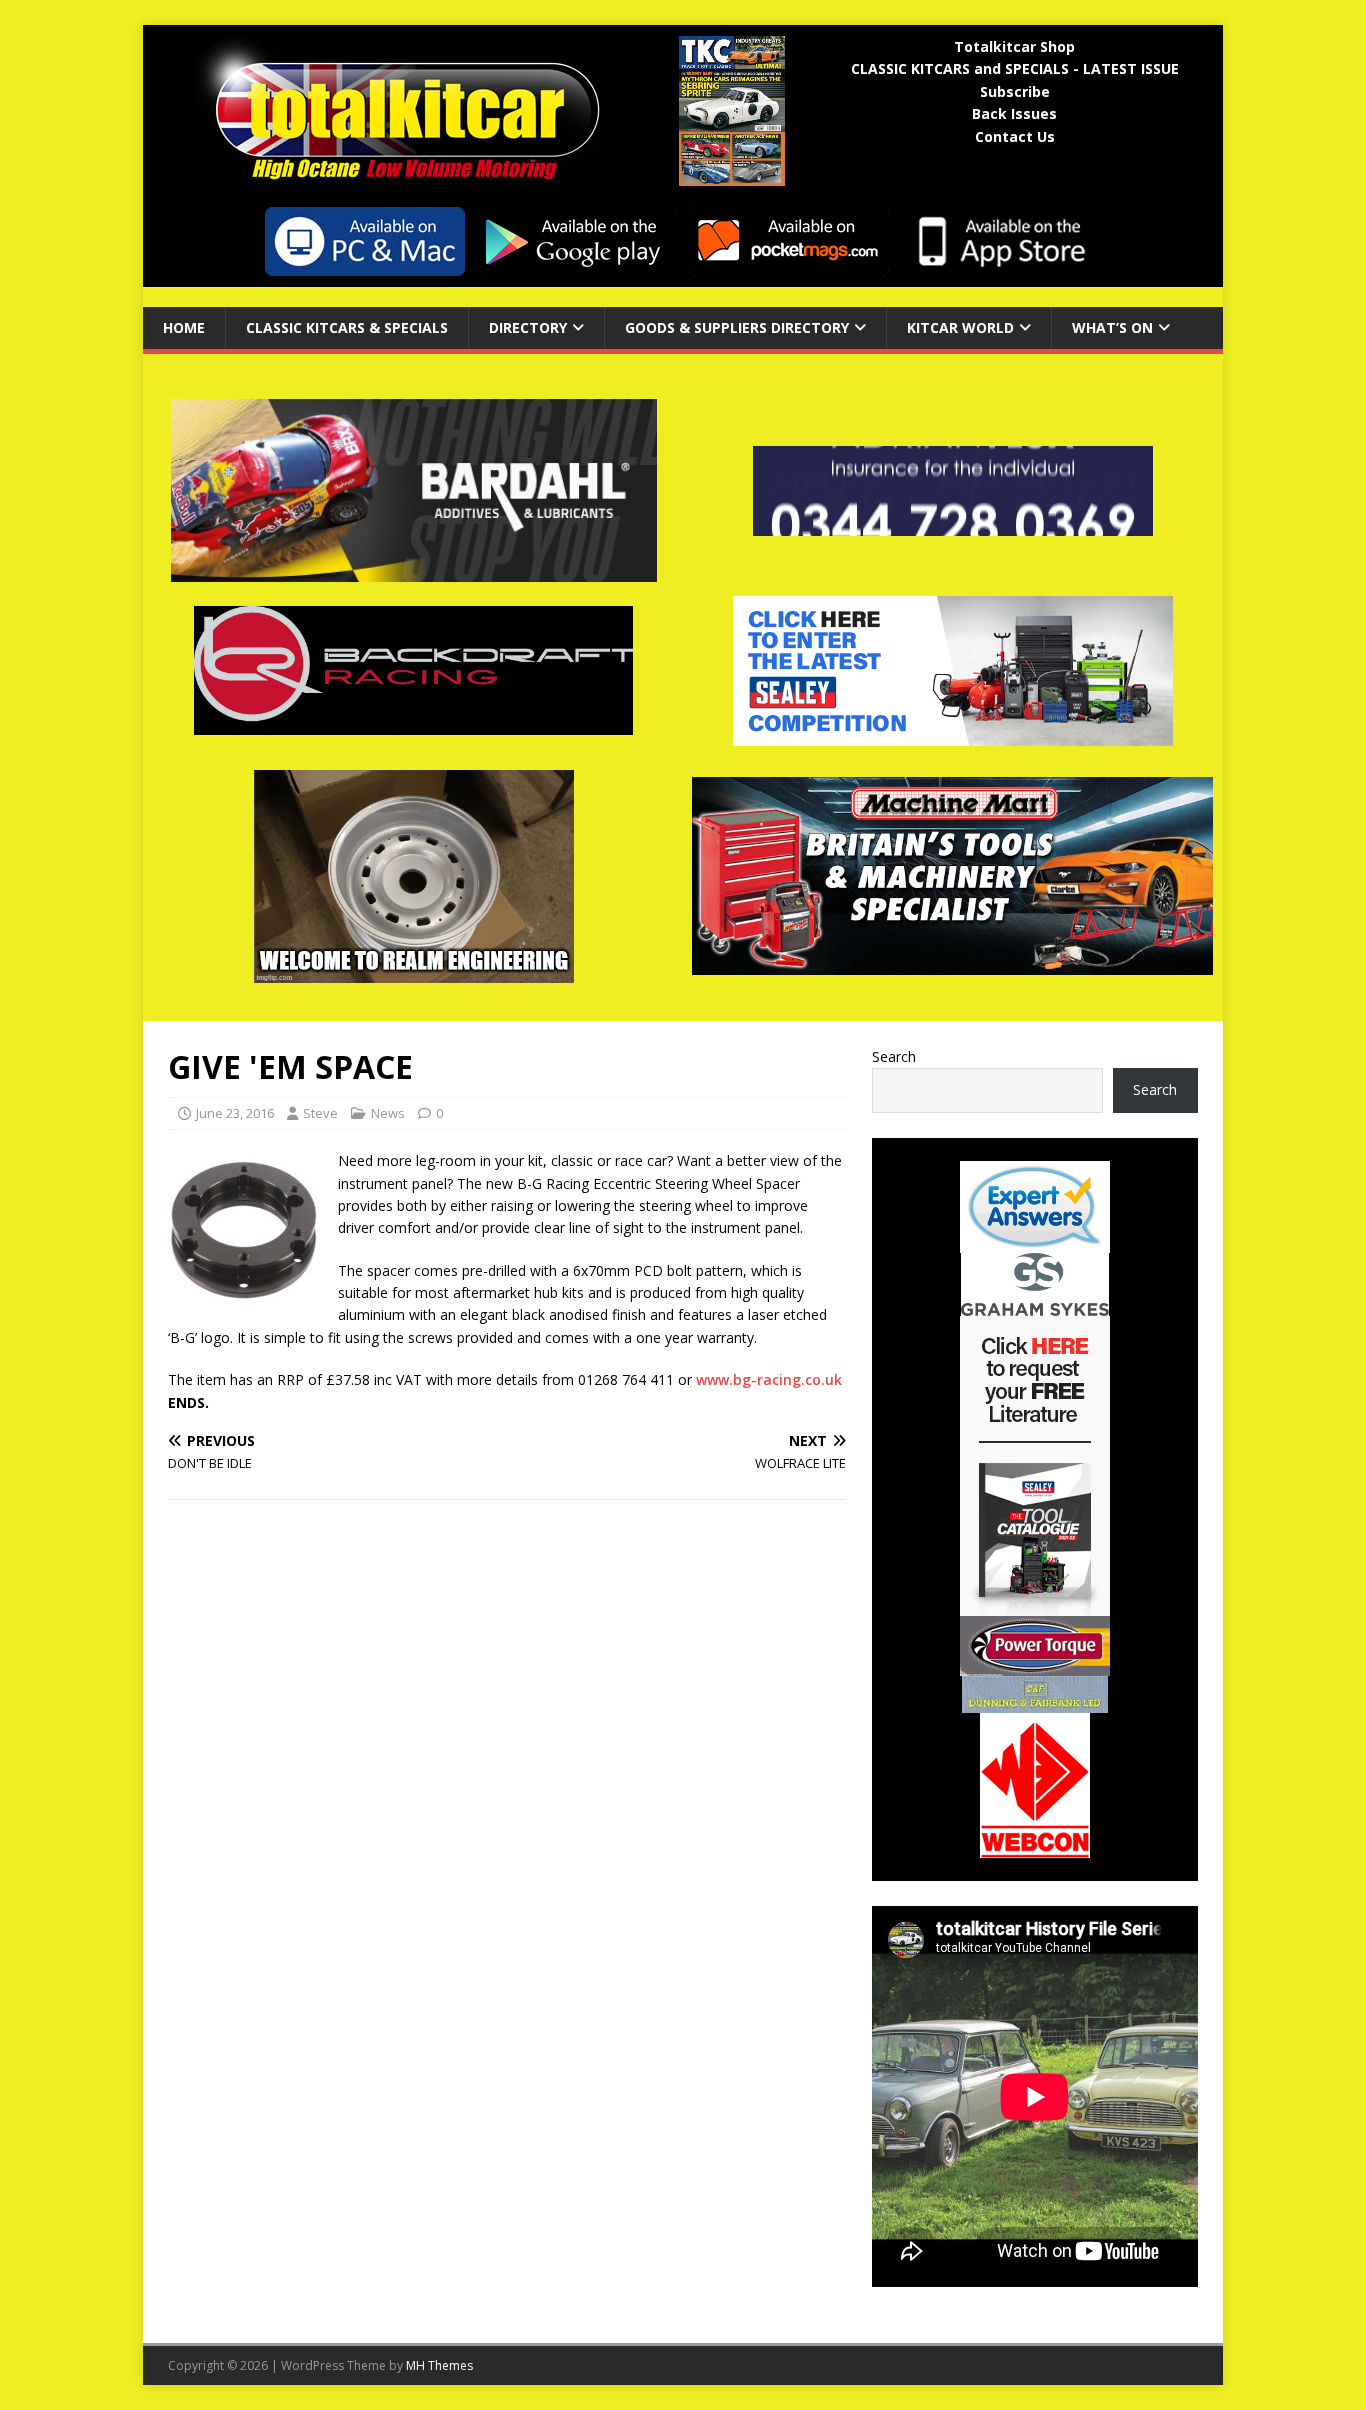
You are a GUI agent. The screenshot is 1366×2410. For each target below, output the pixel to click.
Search (894, 1056)
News (388, 1113)
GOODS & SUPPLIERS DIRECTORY (737, 327)
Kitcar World (960, 327)
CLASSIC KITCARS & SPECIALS (347, 327)
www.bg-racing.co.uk (769, 1379)
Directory (528, 327)
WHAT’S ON (1112, 327)
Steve (320, 1113)
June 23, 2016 (235, 1113)
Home (184, 327)
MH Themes (439, 2365)
